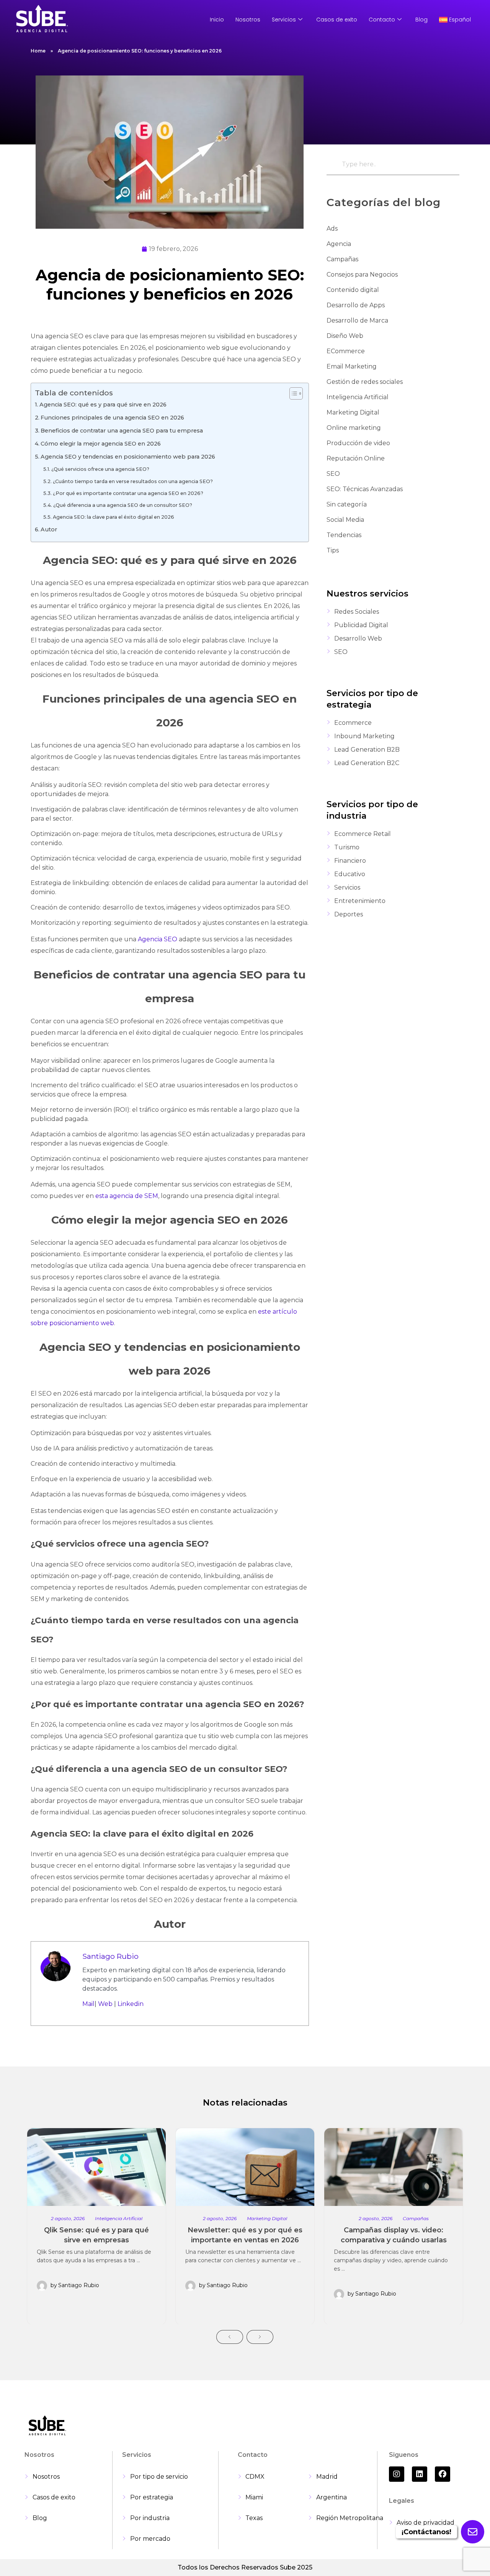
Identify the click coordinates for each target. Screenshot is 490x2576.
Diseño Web (345, 336)
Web (105, 2004)
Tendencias (344, 535)
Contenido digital (353, 290)
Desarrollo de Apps (356, 305)
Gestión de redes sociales (365, 382)
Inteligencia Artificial (358, 397)
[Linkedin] (420, 2474)
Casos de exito (337, 20)
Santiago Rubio (110, 1956)
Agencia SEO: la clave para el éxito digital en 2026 (114, 517)
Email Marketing (352, 366)
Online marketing (354, 428)
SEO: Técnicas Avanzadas (365, 489)
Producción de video (358, 443)
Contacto (382, 20)
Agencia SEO (158, 939)
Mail (88, 2004)
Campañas (342, 259)
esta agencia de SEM (127, 1196)
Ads (332, 229)
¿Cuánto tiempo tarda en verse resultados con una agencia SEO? (133, 481)
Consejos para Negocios (362, 274)
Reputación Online (356, 458)
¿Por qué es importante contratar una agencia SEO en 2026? (128, 493)
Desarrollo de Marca (357, 320)
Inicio (217, 20)
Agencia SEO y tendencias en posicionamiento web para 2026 (128, 457)
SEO (333, 474)
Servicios (284, 20)
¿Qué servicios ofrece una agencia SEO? (100, 469)
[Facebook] (443, 2474)
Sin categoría (347, 504)
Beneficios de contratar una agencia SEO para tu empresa (122, 431)
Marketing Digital (353, 412)
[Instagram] (397, 2474)
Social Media (345, 520)
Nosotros (248, 20)
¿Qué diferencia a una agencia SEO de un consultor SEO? (123, 505)
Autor (49, 529)
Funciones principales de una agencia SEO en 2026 (112, 418)
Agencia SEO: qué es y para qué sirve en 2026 (103, 405)
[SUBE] (42, 18)
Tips (333, 550)
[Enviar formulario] (473, 2532)
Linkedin (131, 2004)
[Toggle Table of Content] (292, 393)
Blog (421, 20)
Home (38, 51)
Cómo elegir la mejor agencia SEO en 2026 (101, 444)
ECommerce (346, 351)
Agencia (339, 244)
